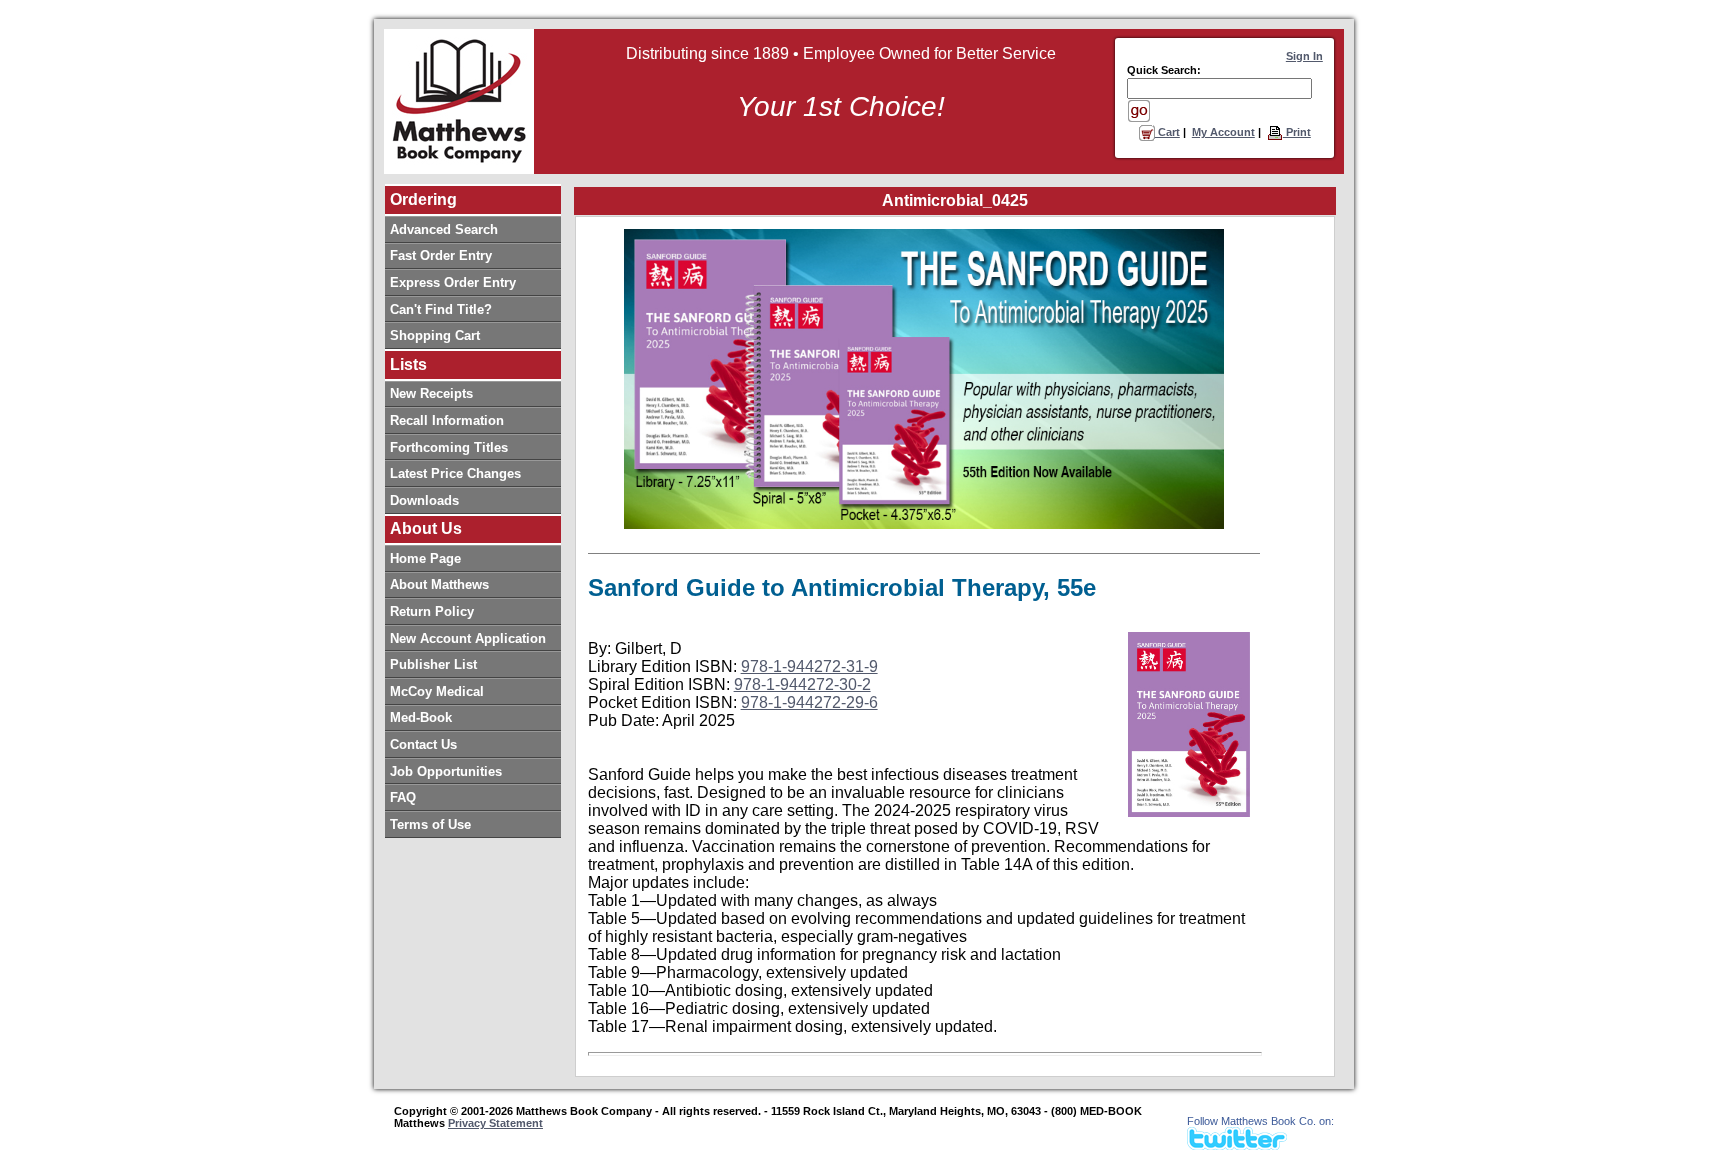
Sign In (1304, 56)
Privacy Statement (495, 1123)
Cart (1167, 132)
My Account (1223, 132)
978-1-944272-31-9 (809, 666)
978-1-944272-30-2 (802, 684)
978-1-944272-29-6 (809, 702)
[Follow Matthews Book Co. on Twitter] (1237, 1144)
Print (1297, 132)
